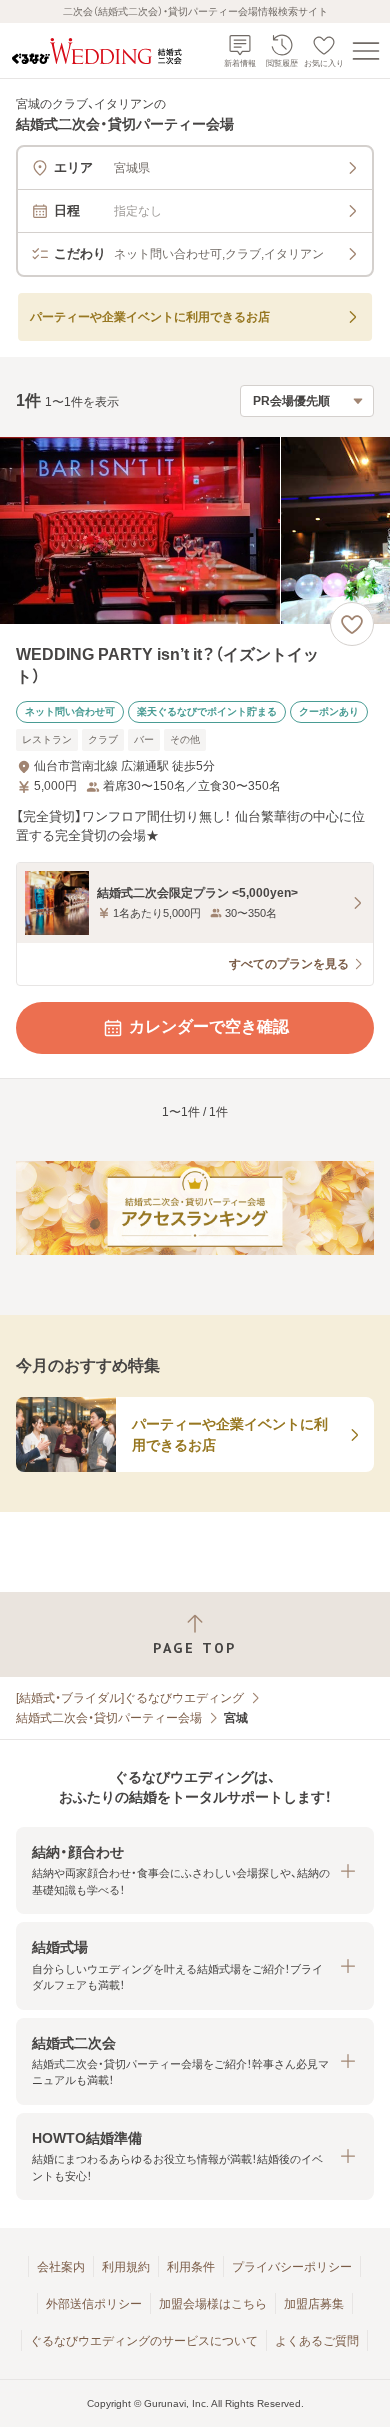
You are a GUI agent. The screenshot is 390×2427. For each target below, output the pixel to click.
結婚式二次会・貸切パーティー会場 (109, 1718)
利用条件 (191, 2267)
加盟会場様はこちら (213, 2304)
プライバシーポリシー (292, 2267)
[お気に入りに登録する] (352, 624)
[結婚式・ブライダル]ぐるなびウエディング (130, 1698)
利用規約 (126, 2267)
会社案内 (61, 2267)
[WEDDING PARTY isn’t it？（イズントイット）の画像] (195, 530)
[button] (195, 1870)
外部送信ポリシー (94, 2304)
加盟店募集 (314, 2304)
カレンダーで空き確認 (209, 1026)
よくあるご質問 (317, 2341)
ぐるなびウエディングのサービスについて (144, 2341)
